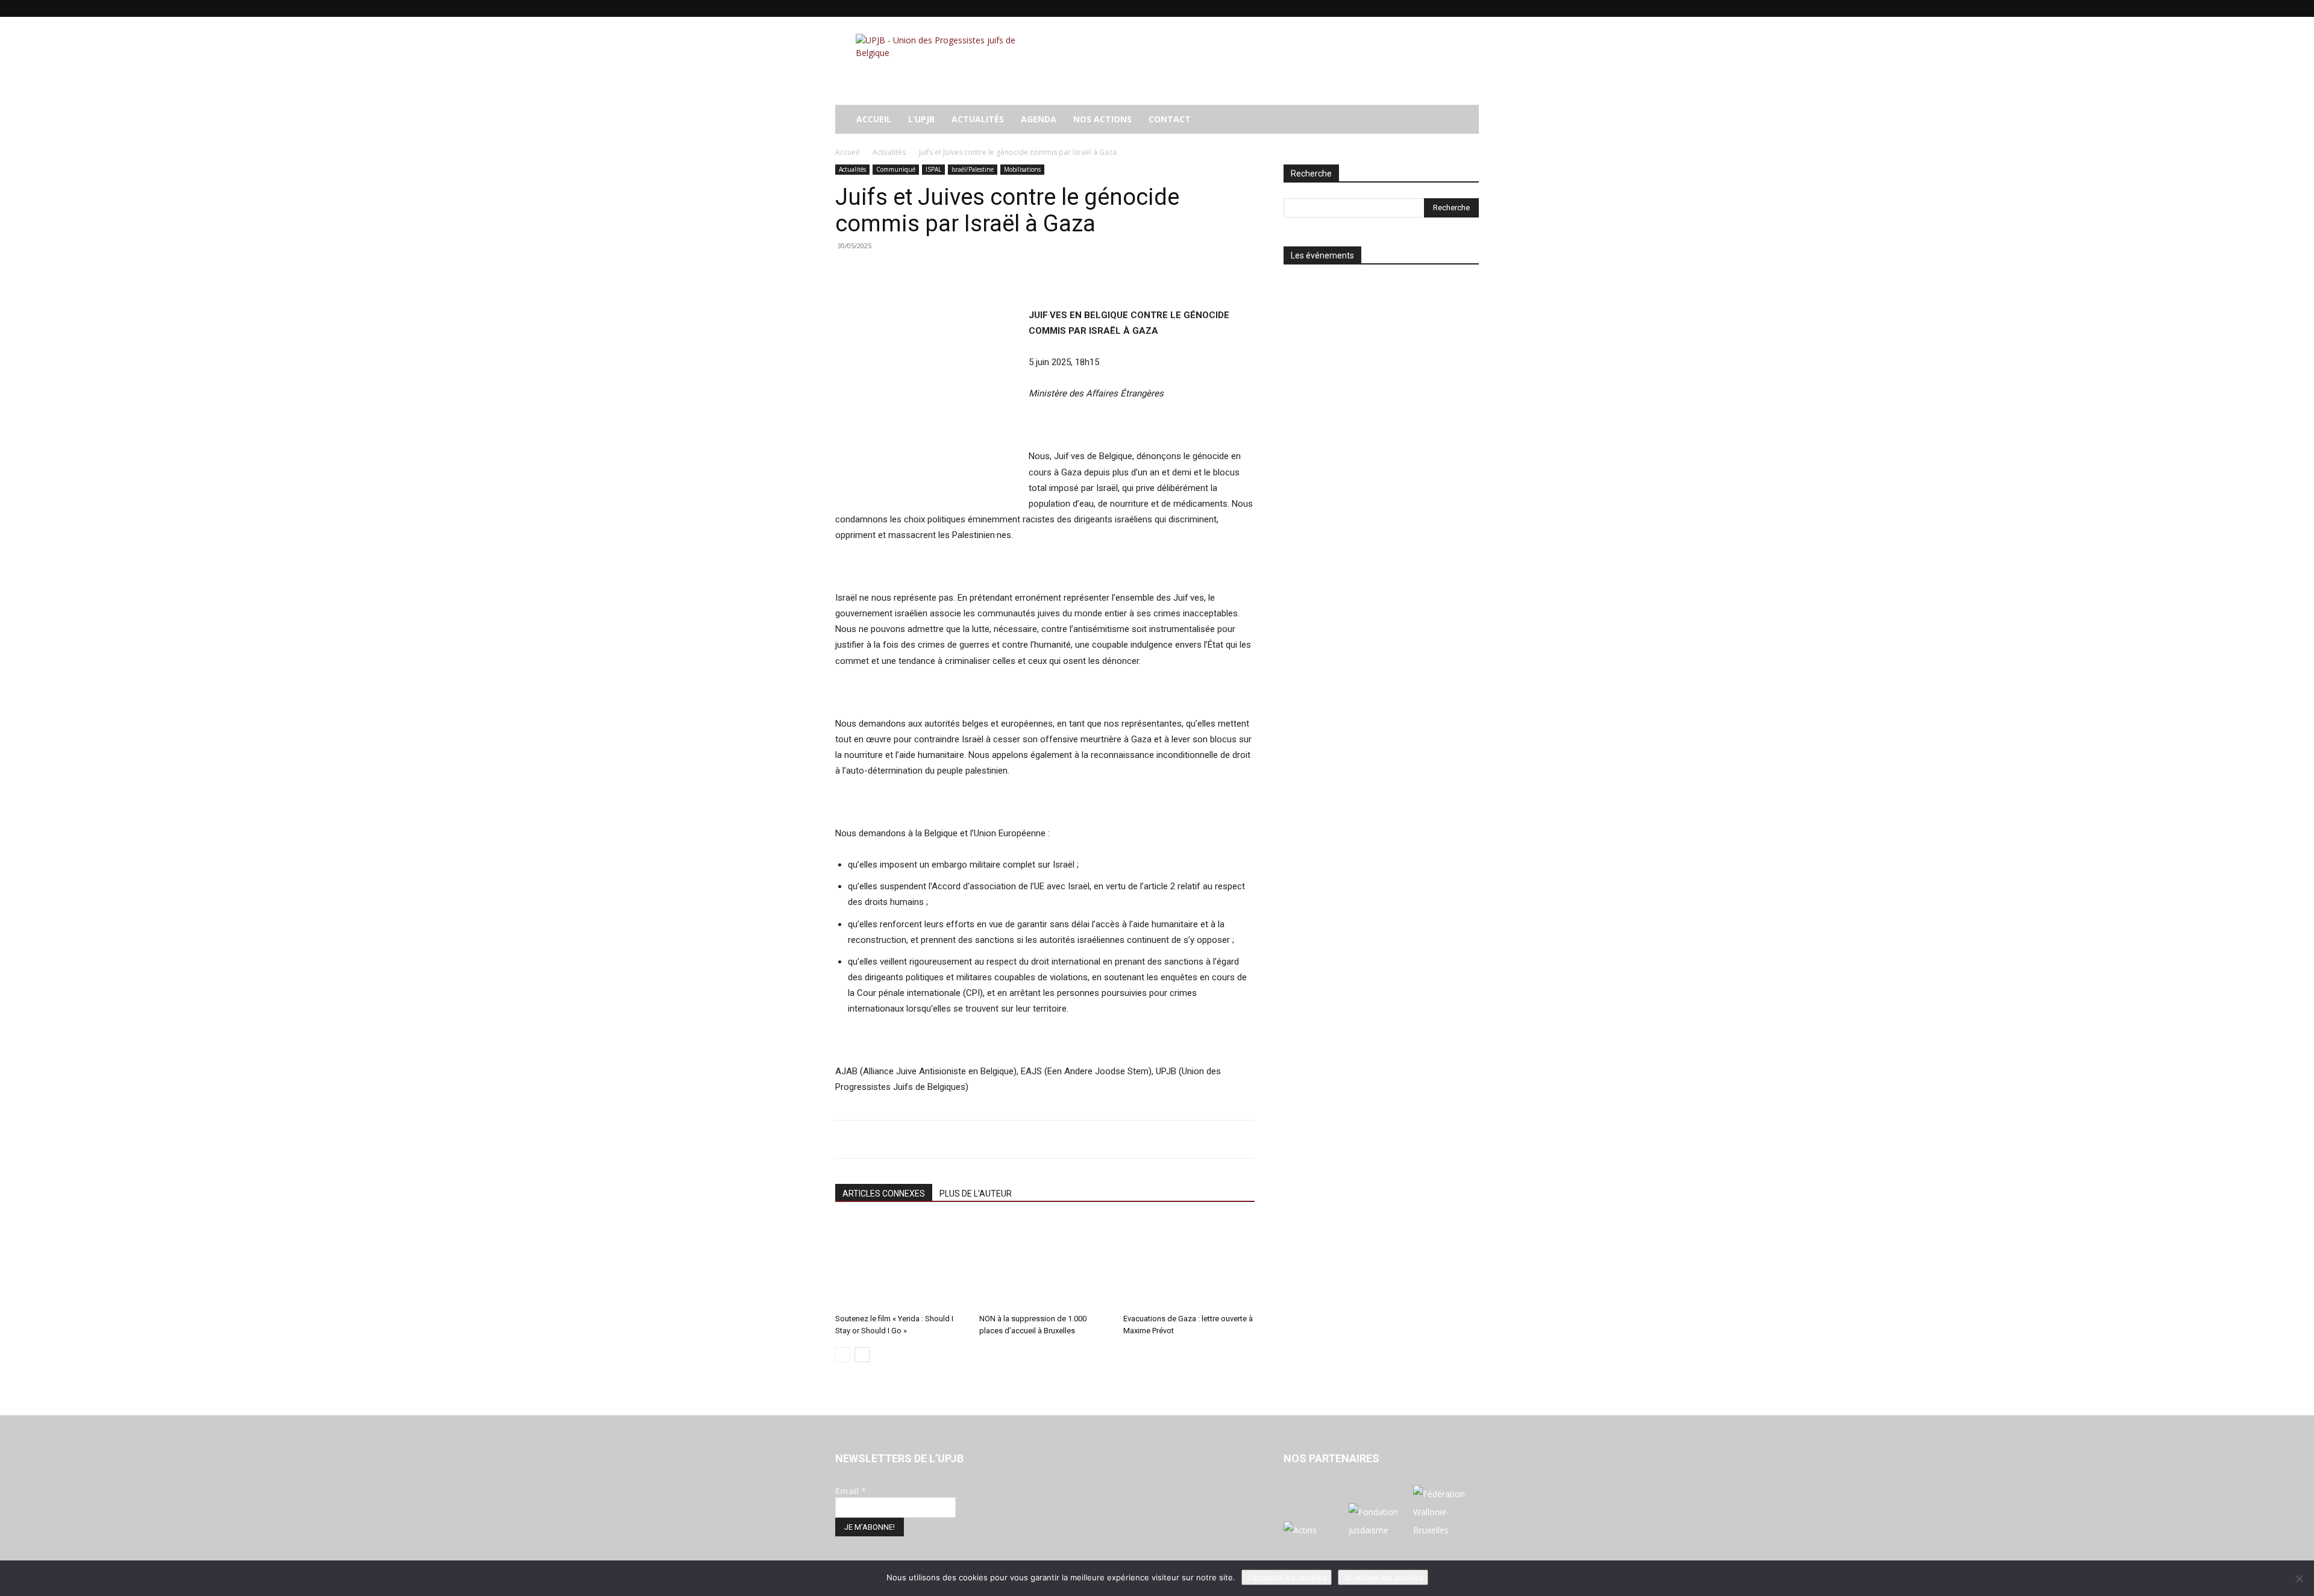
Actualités (978, 119)
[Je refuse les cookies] (2299, 1579)
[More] (959, 273)
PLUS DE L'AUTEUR (976, 1194)
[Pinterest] (903, 273)
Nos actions (1102, 119)
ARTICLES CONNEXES (884, 1194)
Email (851, 1491)
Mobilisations (1022, 169)
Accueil (847, 152)
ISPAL (933, 169)
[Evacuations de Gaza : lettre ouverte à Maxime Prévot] (1189, 1263)
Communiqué (896, 169)
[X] (1450, 8)
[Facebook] (1390, 8)
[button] (1464, 120)
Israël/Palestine (973, 169)
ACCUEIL (874, 119)
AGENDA (1039, 119)
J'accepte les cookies (1287, 1577)
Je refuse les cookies (1383, 1577)
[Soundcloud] (1430, 8)
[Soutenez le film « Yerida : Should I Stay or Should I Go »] (901, 1263)
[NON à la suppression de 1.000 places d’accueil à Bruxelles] (1045, 1263)
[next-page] (862, 1355)
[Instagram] (1410, 8)
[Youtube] (1470, 8)
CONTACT (1170, 119)
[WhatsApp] (930, 273)
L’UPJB (921, 119)
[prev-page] (843, 1355)
